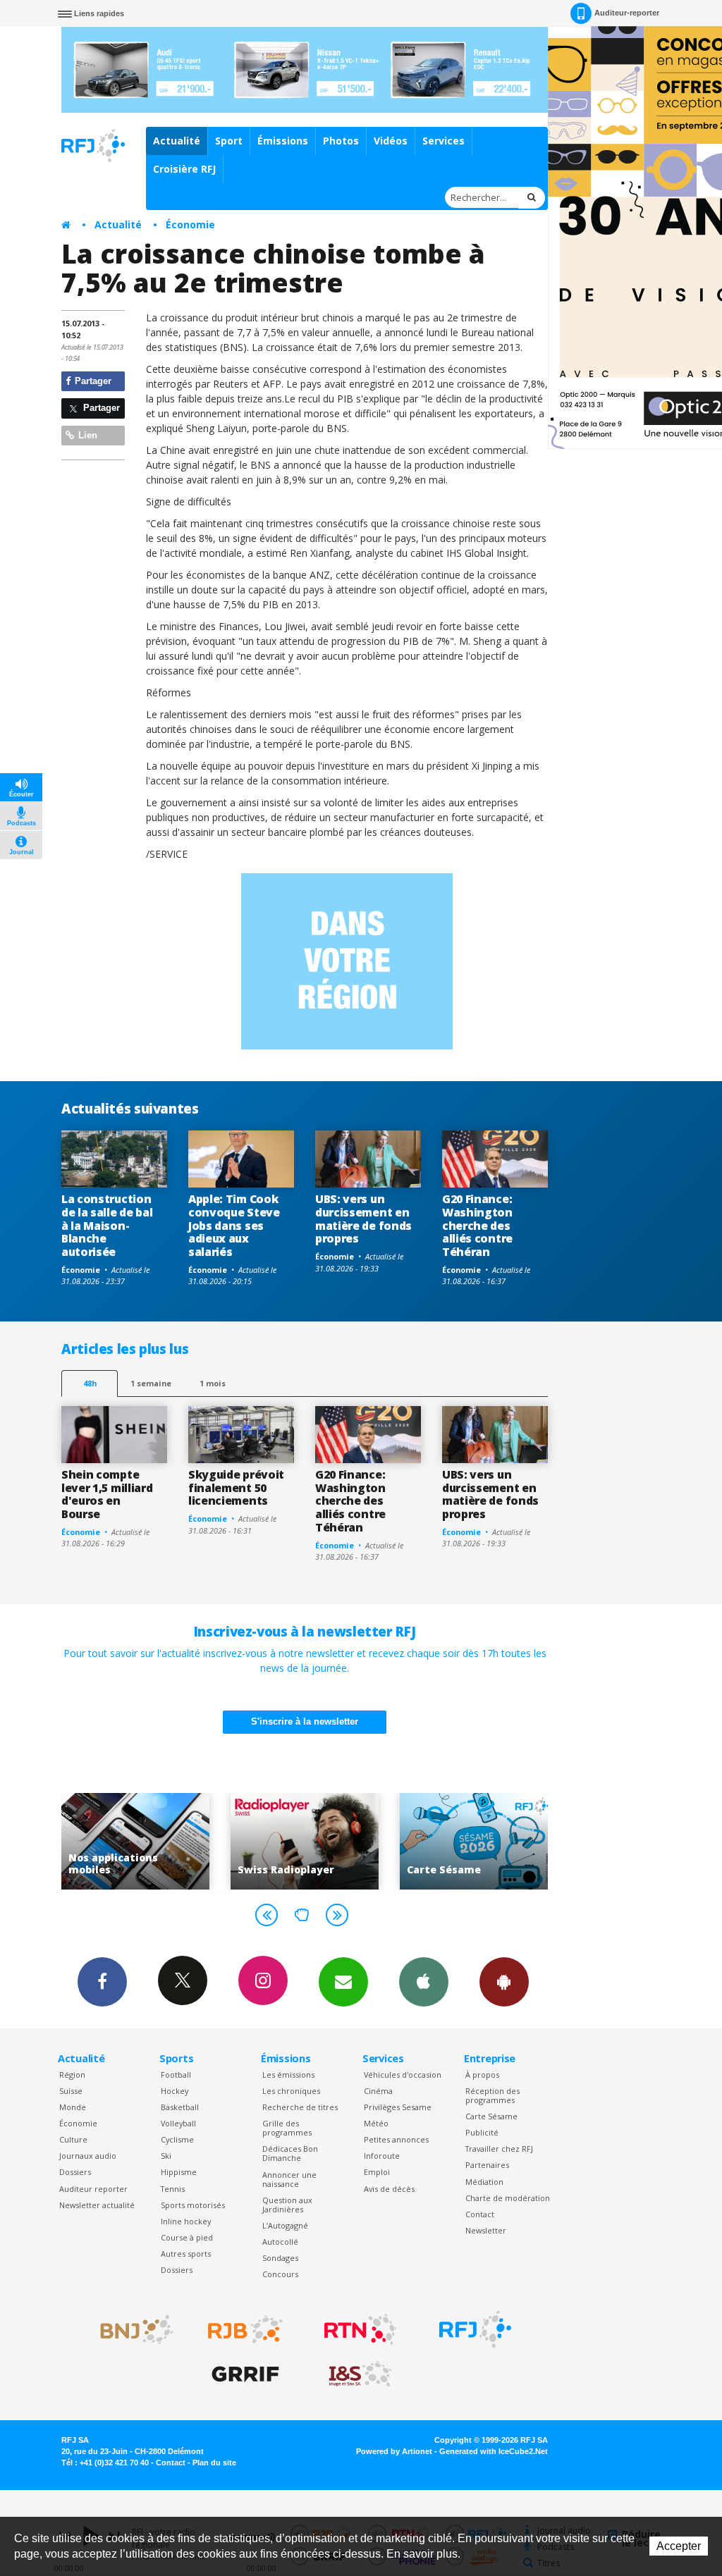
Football (176, 2075)
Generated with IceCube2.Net (494, 2451)
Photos (341, 141)
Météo (376, 2123)
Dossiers (75, 2172)
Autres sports (186, 2254)
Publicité (482, 2132)
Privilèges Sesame (398, 2107)
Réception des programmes (492, 2095)
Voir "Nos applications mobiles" (129, 1841)
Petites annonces (396, 2139)
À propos (482, 2075)
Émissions (283, 141)
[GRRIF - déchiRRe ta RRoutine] (245, 2374)
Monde (73, 2107)
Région (72, 2075)
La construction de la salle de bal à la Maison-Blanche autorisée (107, 1226)
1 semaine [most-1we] (151, 1383)
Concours (280, 2274)
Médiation (484, 2182)
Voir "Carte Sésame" (467, 1841)
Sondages (280, 2258)
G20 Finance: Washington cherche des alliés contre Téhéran (477, 1226)
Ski (166, 2156)
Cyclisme (177, 2139)
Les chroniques (291, 2091)
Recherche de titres (300, 2107)
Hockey (175, 2091)
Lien (86, 435)
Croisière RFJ (184, 169)
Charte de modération (508, 2198)
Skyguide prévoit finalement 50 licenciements (236, 1488)
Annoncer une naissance (289, 2179)
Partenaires (487, 2165)
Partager (92, 381)
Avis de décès (389, 2189)
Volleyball (178, 2123)
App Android (504, 1982)
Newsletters (343, 1982)
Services (443, 141)
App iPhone (424, 1982)
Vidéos (391, 141)
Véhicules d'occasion (403, 2075)
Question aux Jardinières (287, 2205)
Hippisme (179, 2172)
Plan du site (214, 2463)
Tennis (173, 2189)
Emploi (377, 2172)
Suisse (71, 2091)
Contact (480, 2214)
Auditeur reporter (93, 2189)
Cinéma (378, 2091)
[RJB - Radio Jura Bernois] (245, 2329)
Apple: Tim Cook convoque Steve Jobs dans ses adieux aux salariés (234, 1226)
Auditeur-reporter (627, 13)
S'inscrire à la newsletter (305, 1721)
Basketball (180, 2107)
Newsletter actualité (97, 2205)
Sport (229, 141)
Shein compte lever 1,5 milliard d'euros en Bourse (107, 1495)
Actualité (177, 141)
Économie (190, 224)
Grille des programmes (287, 2128)
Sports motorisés (193, 2205)
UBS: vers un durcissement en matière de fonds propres (363, 1219)
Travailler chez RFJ (499, 2149)
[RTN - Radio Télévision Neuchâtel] (360, 2329)
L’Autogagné (285, 2225)
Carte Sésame (491, 2116)
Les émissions (288, 2075)
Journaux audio (88, 2156)
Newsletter (486, 2230)
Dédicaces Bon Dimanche (290, 2153)
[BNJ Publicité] (130, 2329)
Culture (73, 2139)
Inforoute (382, 2156)
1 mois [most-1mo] (213, 1383)
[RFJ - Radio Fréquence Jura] (475, 2329)
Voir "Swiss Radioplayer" (298, 1841)
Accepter (679, 2546)
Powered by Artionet (394, 2451)
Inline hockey (186, 2221)
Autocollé (280, 2242)
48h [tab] (90, 1383)
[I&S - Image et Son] (360, 2374)
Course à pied (187, 2237)
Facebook (102, 1982)
